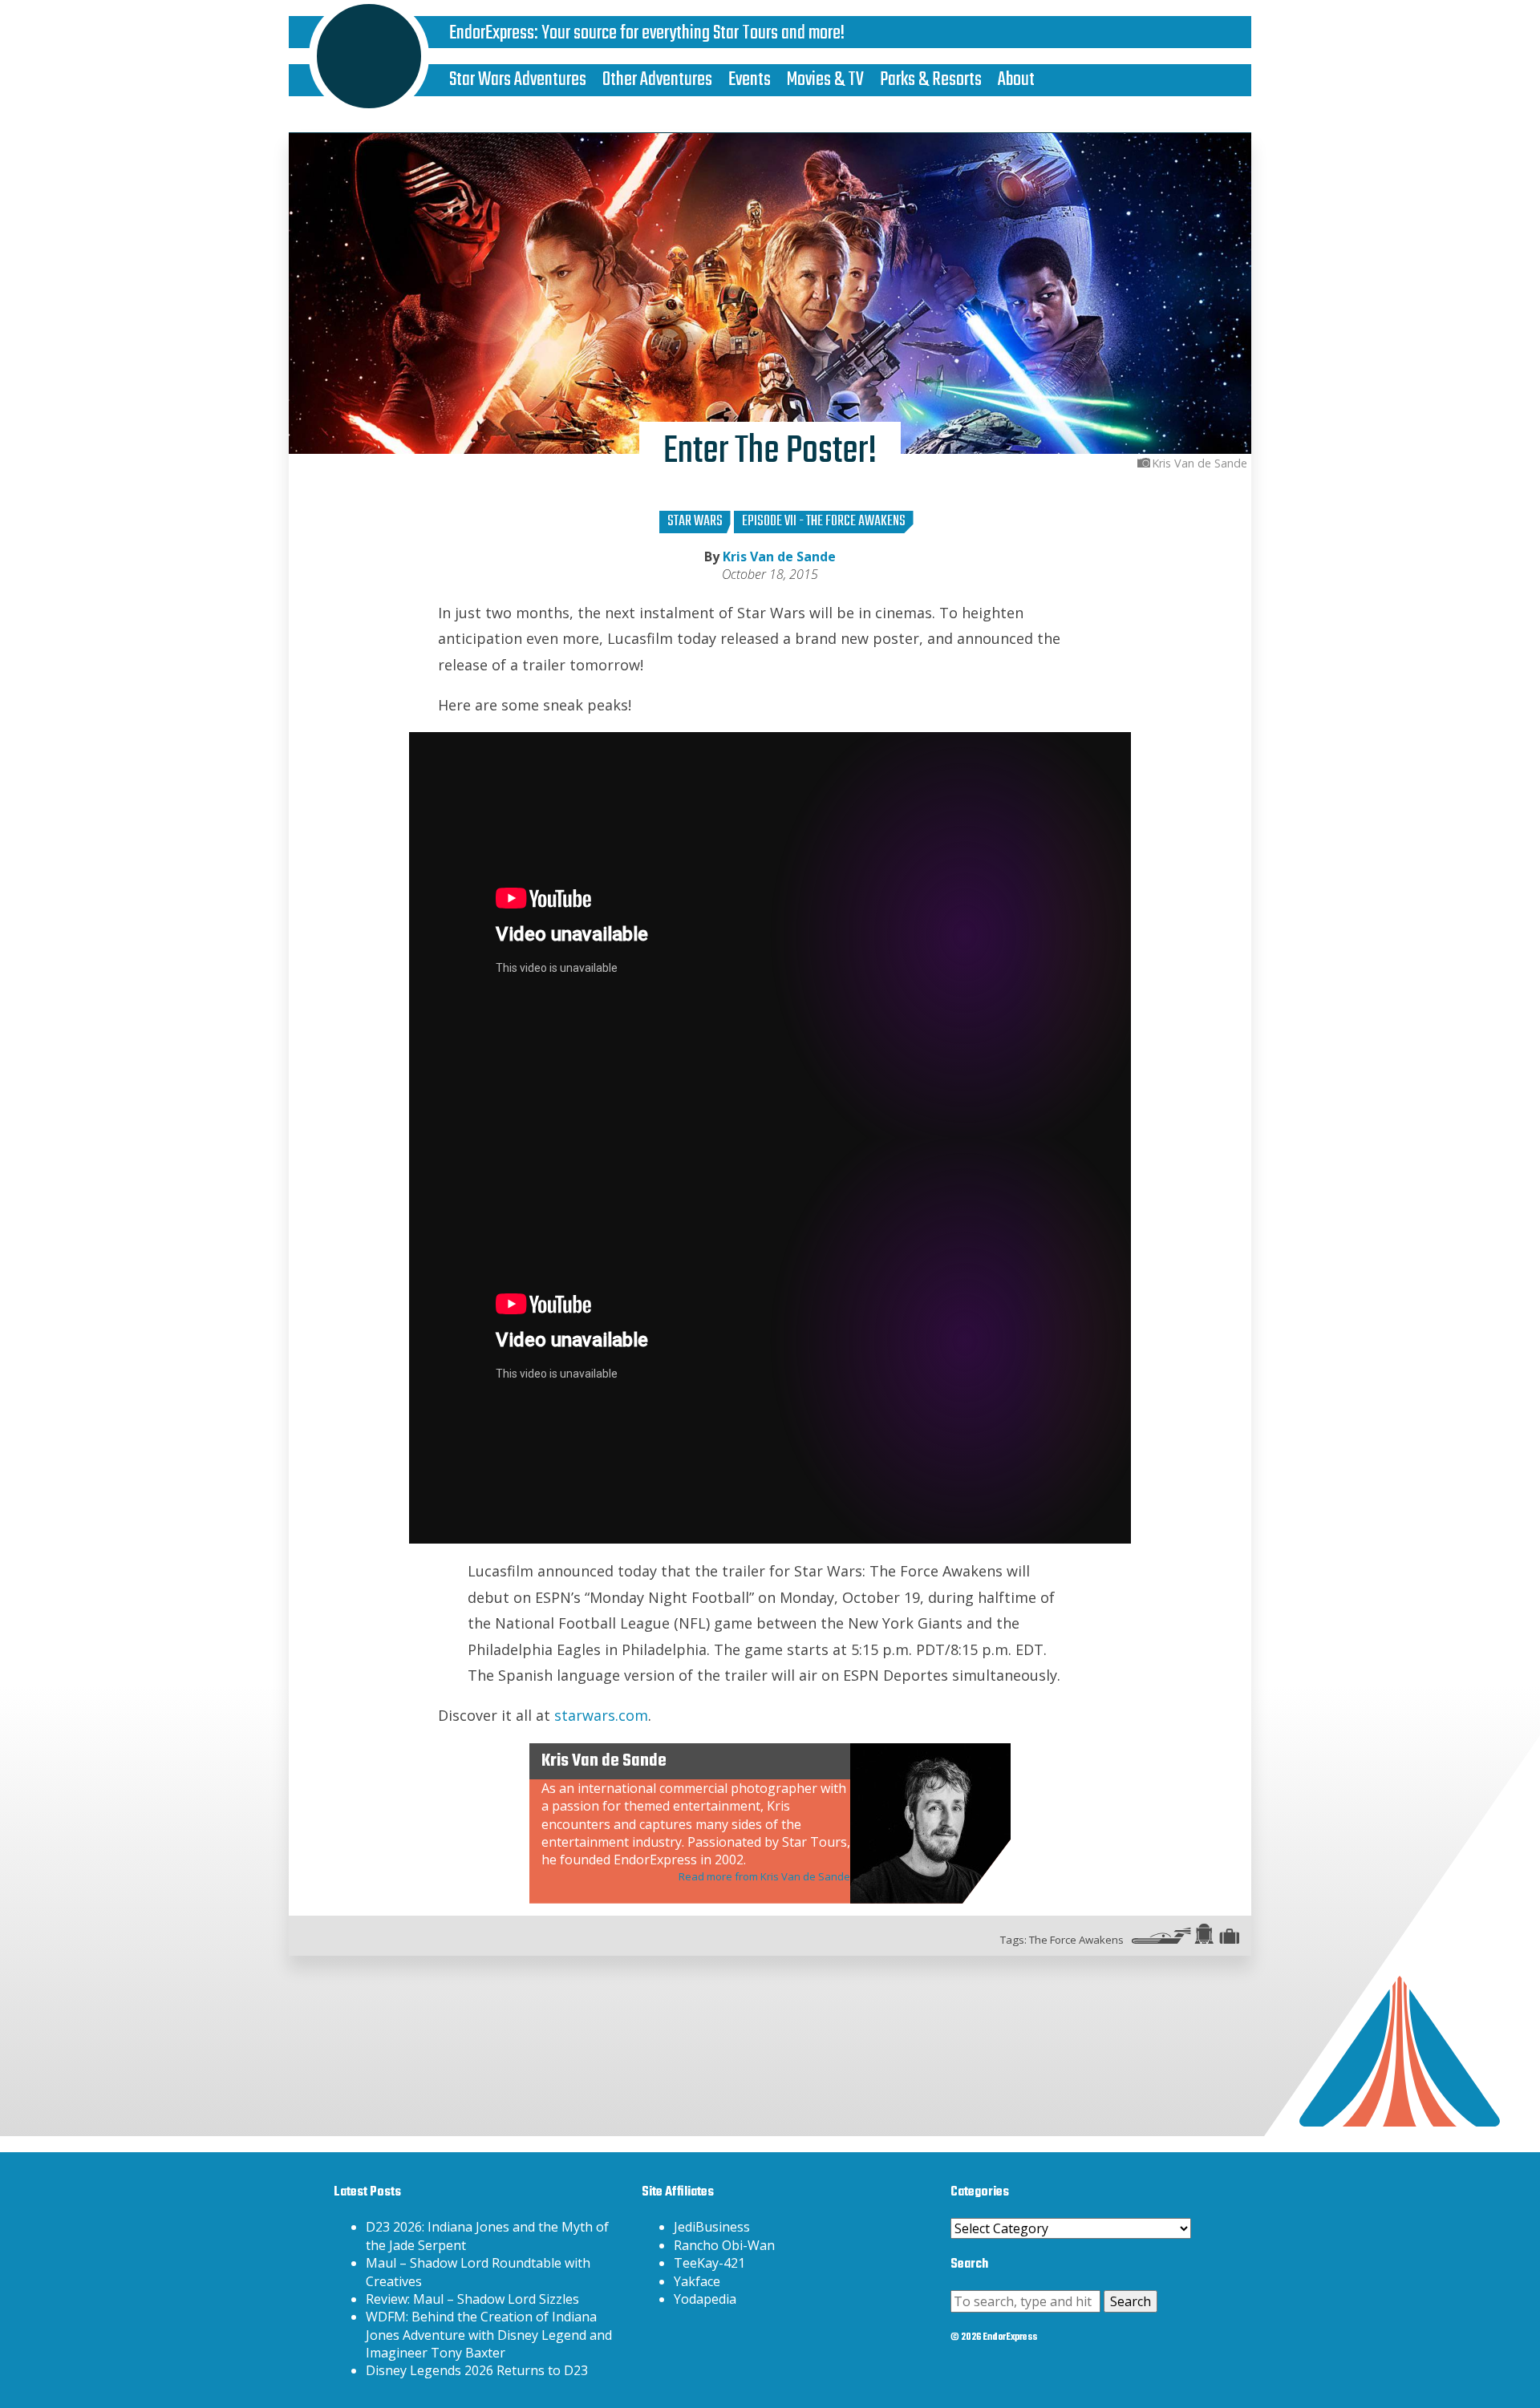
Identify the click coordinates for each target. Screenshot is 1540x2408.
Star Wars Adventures (518, 80)
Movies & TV (825, 80)
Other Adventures (657, 80)
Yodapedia (705, 2299)
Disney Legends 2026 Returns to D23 (477, 2370)
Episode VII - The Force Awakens (824, 522)
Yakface (697, 2281)
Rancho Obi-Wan (724, 2245)
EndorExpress (492, 33)
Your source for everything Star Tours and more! (693, 33)
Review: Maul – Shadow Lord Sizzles (472, 2299)
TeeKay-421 (709, 2263)
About (1016, 80)
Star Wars (695, 522)
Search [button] (1131, 2301)
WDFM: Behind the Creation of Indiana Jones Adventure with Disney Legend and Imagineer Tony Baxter (489, 2335)
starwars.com (601, 1715)
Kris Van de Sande (779, 556)
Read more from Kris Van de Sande (764, 1876)
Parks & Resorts (931, 80)
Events (750, 80)
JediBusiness (712, 2227)
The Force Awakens (1076, 1940)
